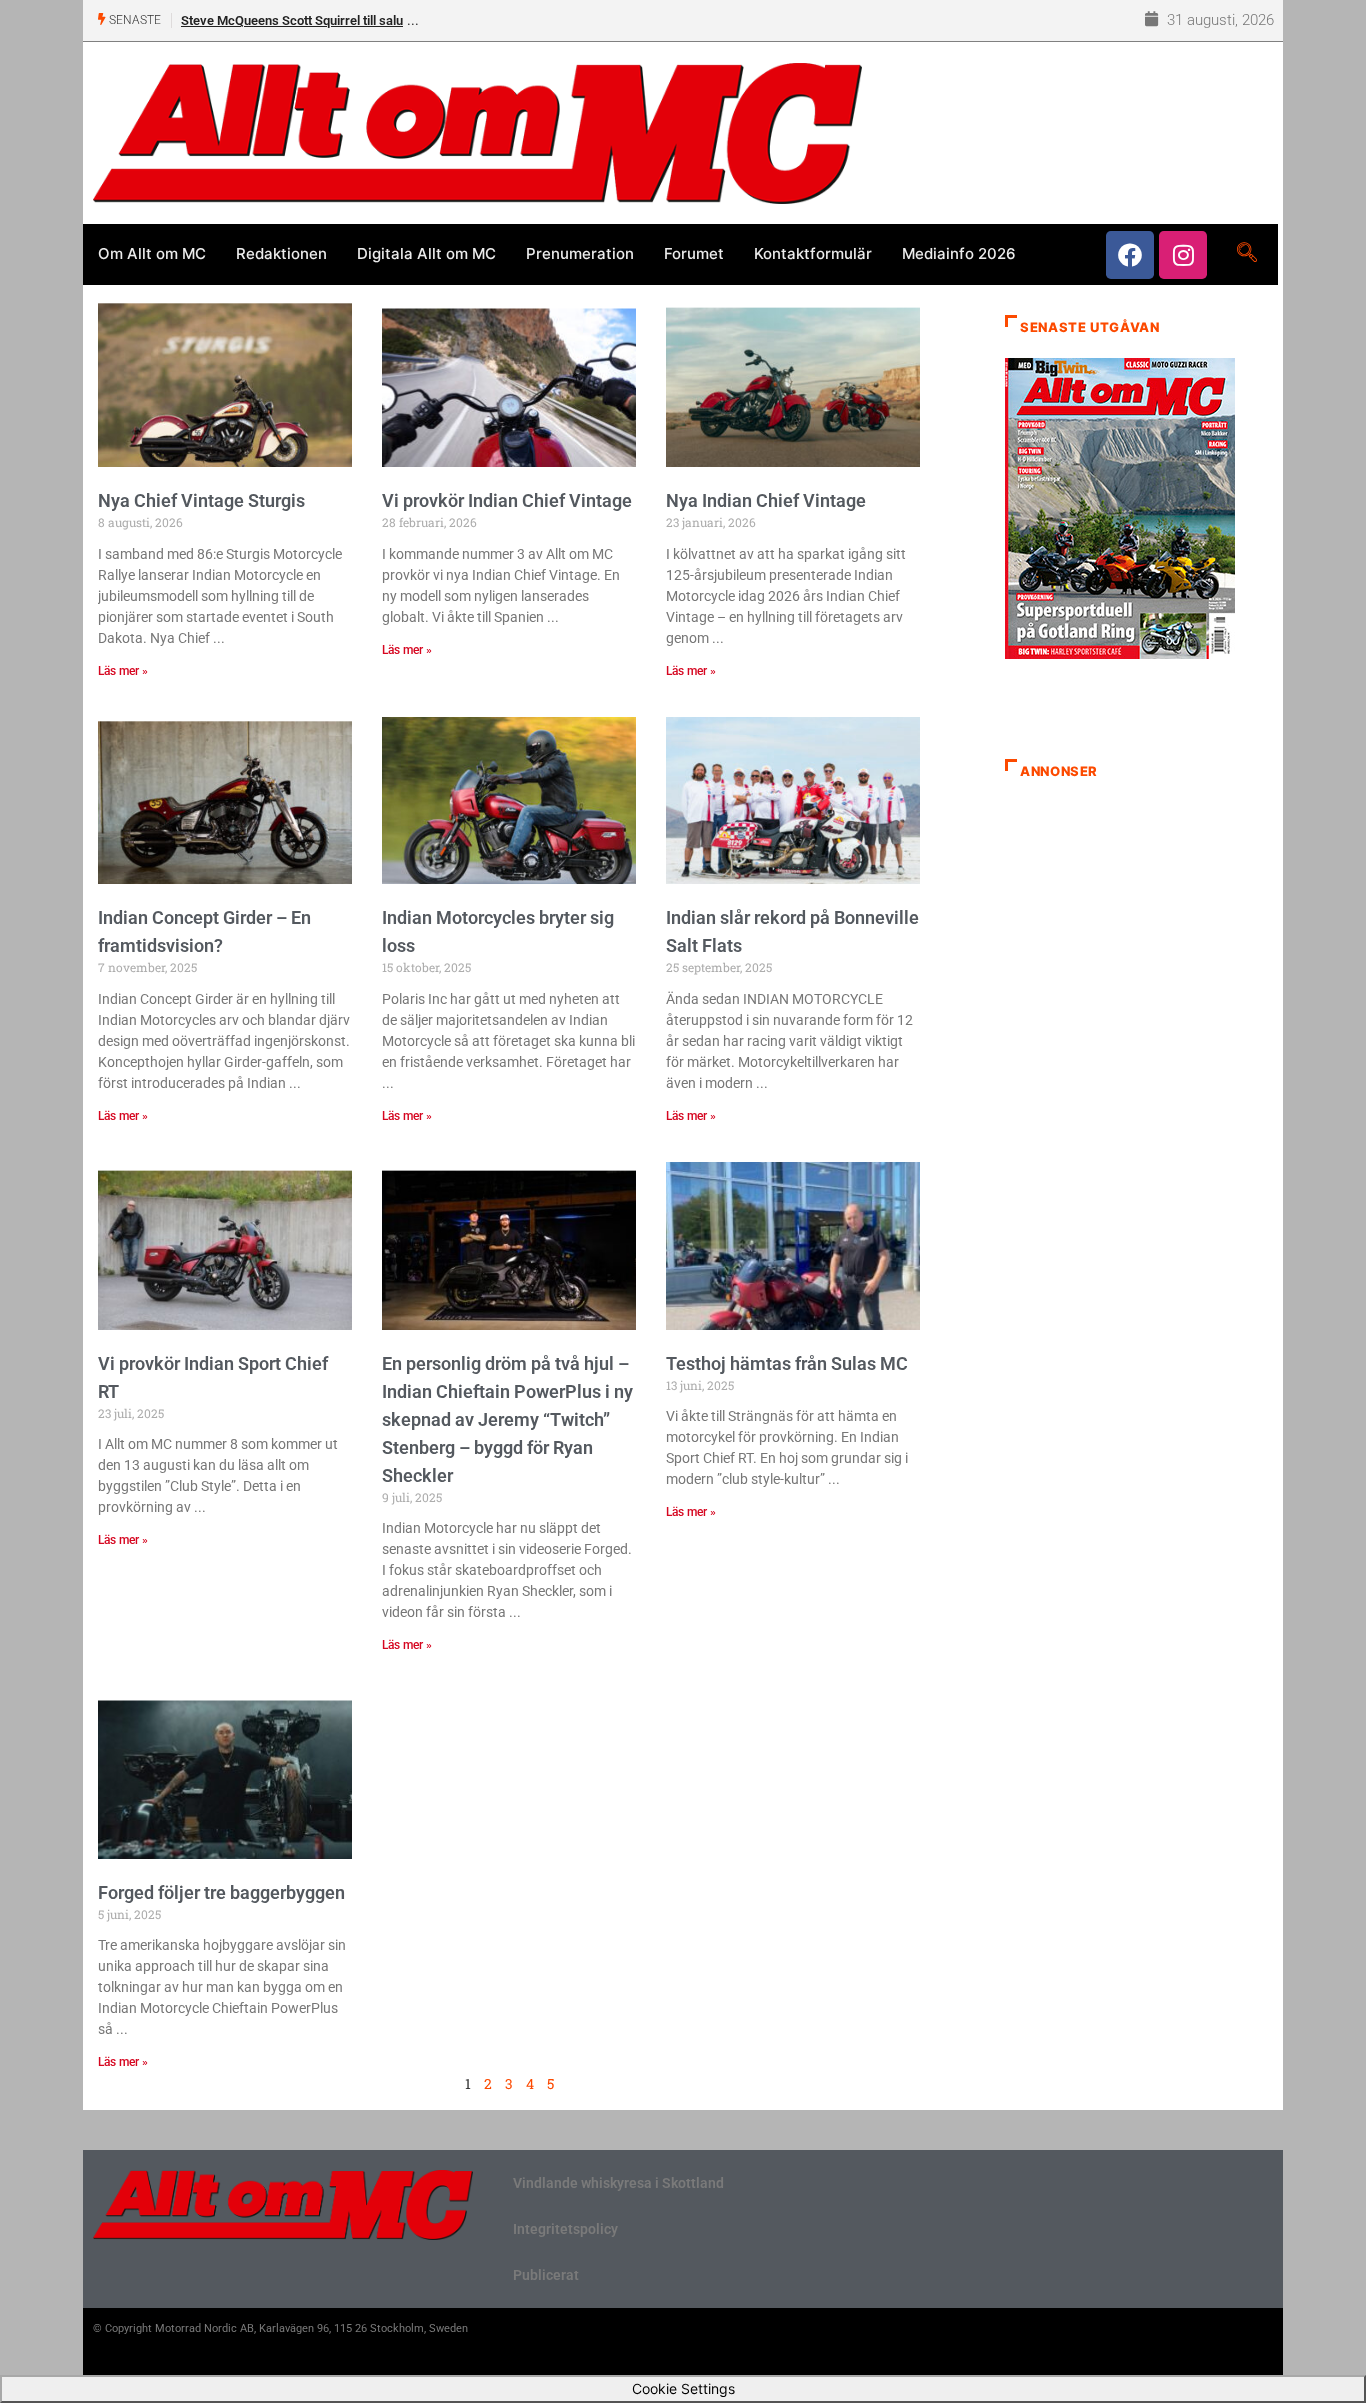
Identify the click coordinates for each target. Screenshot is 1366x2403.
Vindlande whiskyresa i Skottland (618, 2183)
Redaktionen (281, 253)
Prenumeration (580, 253)
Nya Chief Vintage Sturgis (201, 500)
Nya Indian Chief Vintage (766, 500)
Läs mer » (123, 671)
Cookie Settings (683, 2388)
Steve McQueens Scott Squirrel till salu (292, 20)
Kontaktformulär (813, 253)
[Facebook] (1130, 255)
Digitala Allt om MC (426, 253)
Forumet (694, 253)
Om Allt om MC (152, 253)
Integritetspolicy (565, 2229)
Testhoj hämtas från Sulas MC (787, 1363)
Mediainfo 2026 (959, 253)
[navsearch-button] (1246, 254)
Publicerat (546, 2275)
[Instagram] (1183, 255)
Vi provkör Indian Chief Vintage (507, 500)
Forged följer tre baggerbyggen (221, 1892)
